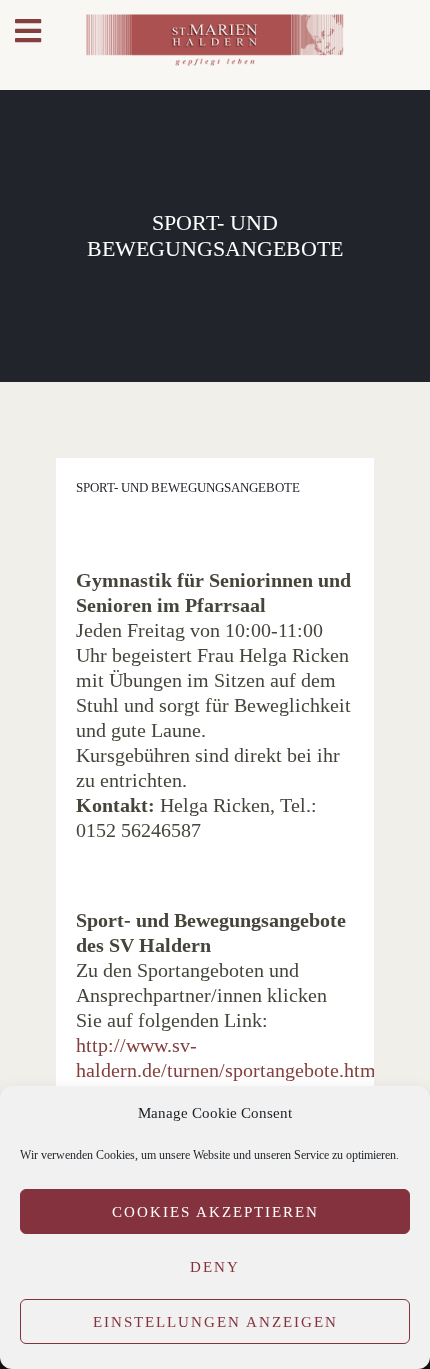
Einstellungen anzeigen (215, 1322)
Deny (215, 1267)
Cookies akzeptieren (215, 1212)
